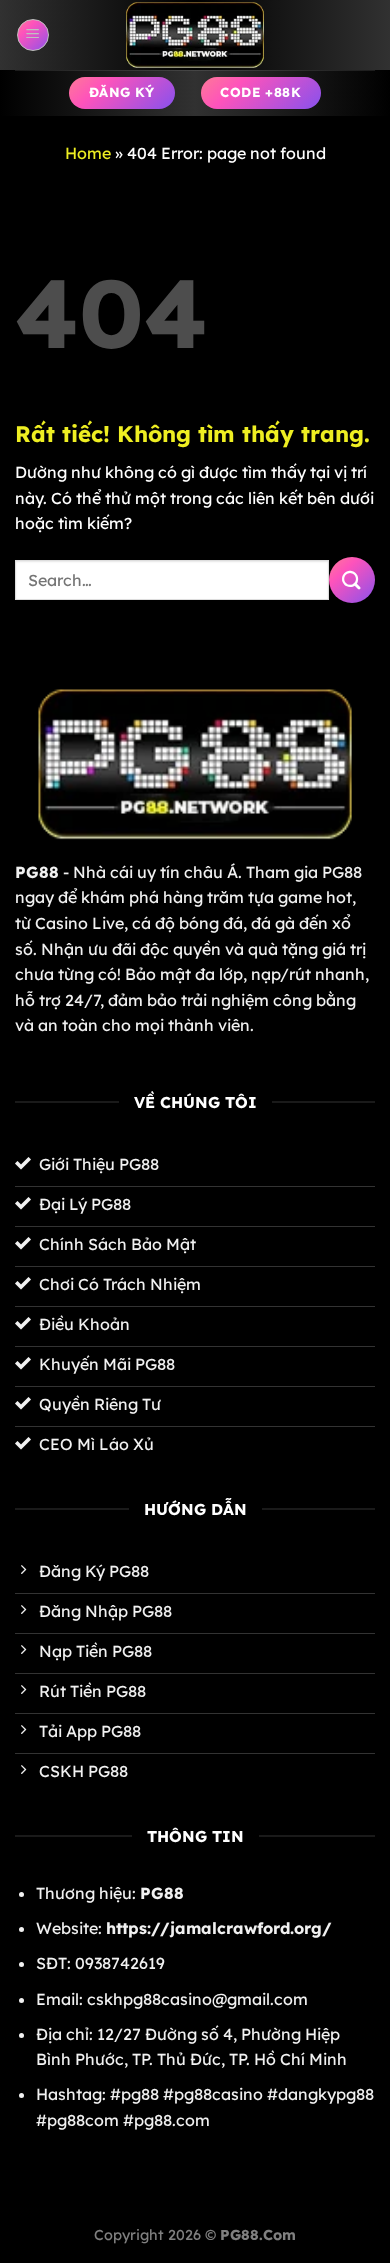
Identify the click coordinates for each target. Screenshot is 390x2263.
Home (88, 153)
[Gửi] (352, 579)
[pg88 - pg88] (195, 35)
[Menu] (33, 35)
